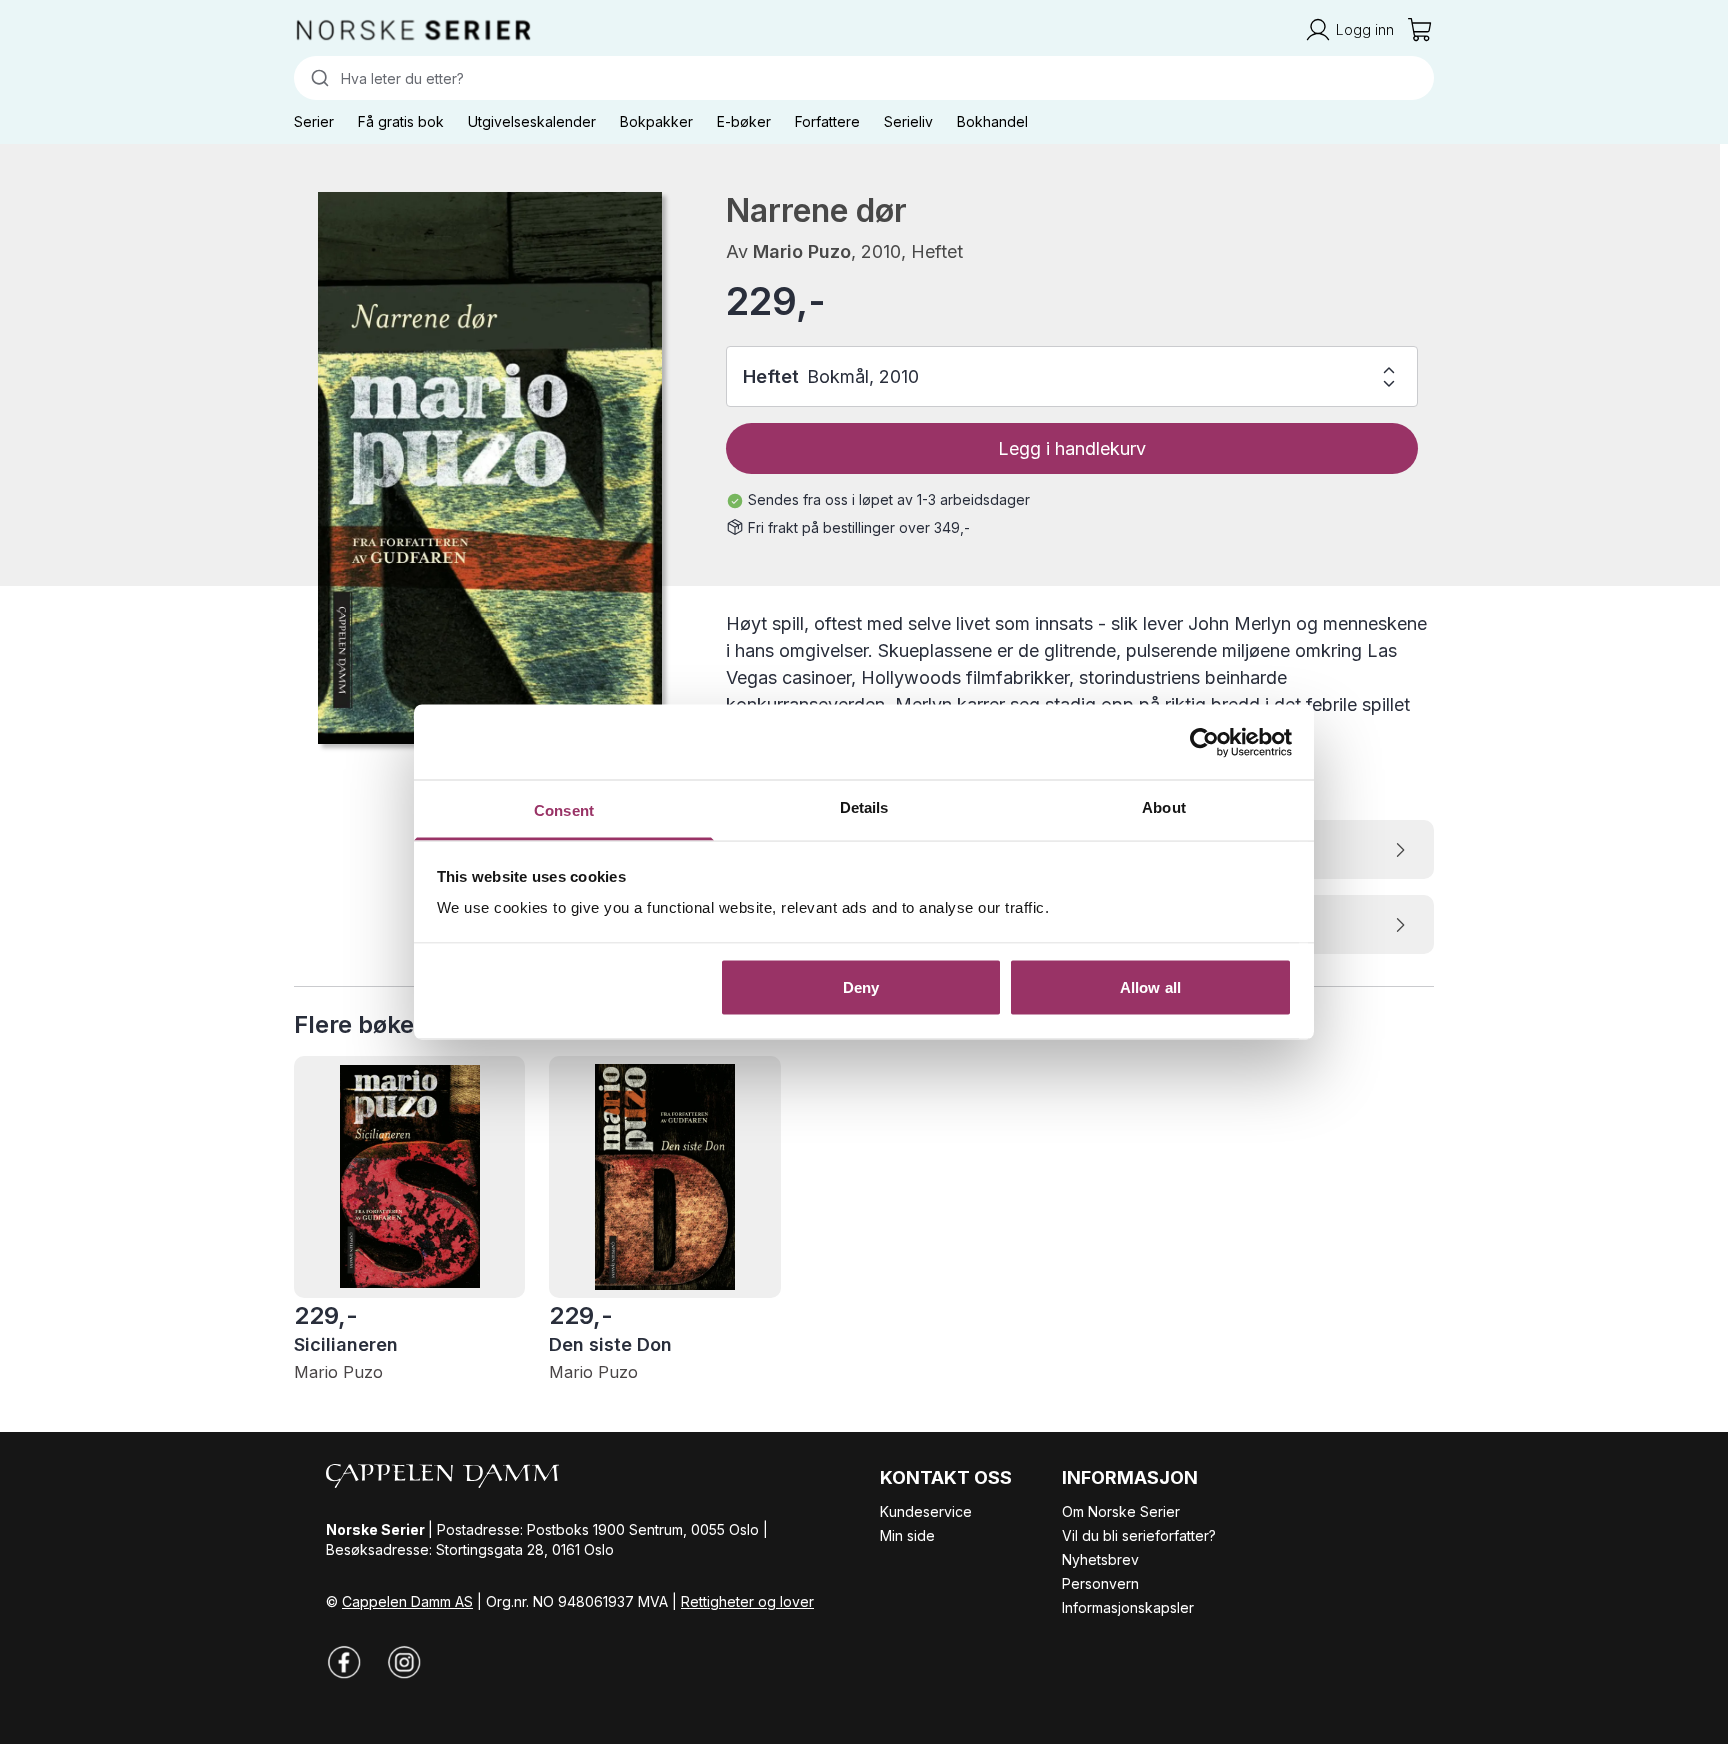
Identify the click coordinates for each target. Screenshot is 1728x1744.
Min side (907, 1535)
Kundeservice (926, 1511)
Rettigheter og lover (747, 1601)
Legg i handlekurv (1072, 448)
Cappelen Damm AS (407, 1601)
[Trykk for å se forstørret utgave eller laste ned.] (490, 468)
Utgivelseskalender (532, 121)
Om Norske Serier (1121, 1511)
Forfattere (827, 121)
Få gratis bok (401, 121)
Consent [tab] (564, 810)
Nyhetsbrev (1100, 1559)
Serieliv (908, 121)
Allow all (1150, 986)
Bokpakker (656, 121)
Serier (314, 121)
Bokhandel (992, 121)
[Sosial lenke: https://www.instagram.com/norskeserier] (404, 1662)
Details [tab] (864, 807)
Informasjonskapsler (1128, 1607)
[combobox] (864, 78)
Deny (861, 986)
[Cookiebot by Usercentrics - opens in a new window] (1204, 742)
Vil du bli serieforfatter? (1139, 1535)
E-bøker (744, 121)
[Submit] (317, 78)
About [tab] (1164, 807)
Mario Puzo (802, 251)
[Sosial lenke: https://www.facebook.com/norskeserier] (344, 1662)
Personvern (1100, 1583)
